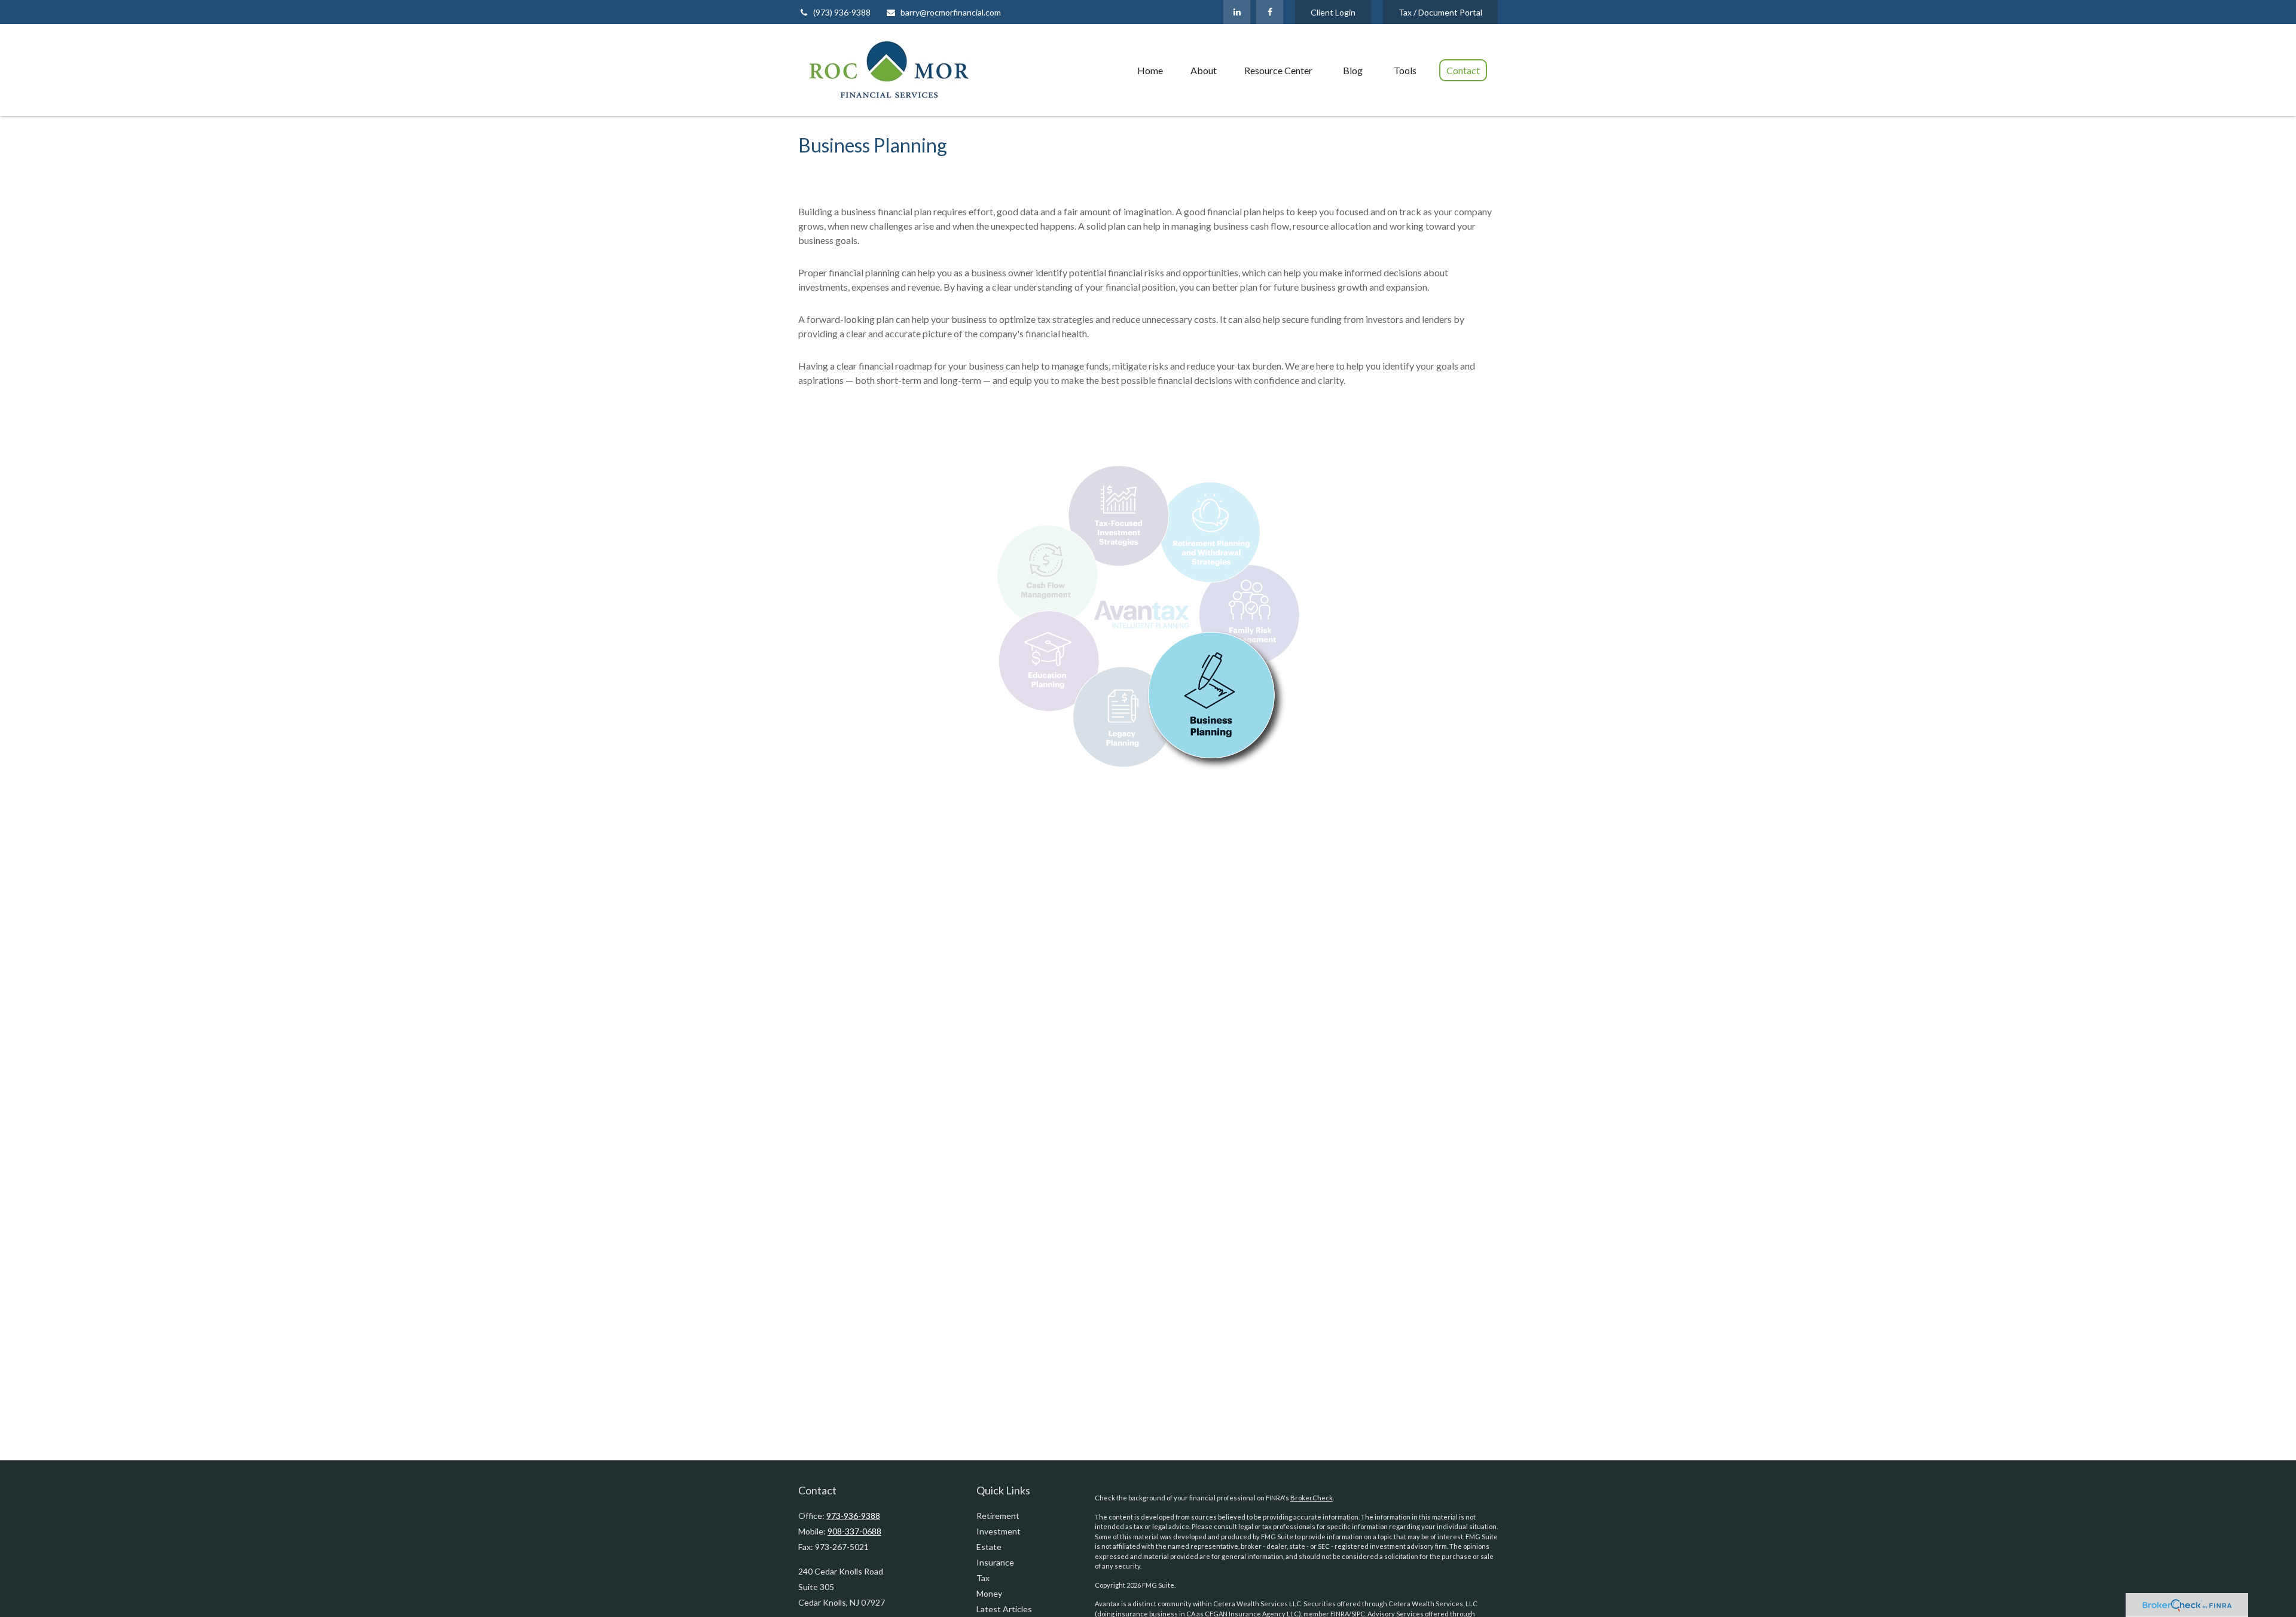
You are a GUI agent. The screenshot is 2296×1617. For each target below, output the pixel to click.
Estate (989, 1547)
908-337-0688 (854, 1531)
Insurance (995, 1562)
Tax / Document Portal (1440, 12)
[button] (1150, 70)
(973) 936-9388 (842, 12)
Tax (983, 1578)
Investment (999, 1531)
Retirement (998, 1516)
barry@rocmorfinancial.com (951, 12)
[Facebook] (1270, 12)
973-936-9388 (853, 1516)
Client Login (1333, 12)
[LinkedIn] (1237, 12)
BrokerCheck (1312, 1498)
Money (989, 1593)
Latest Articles (1004, 1609)
